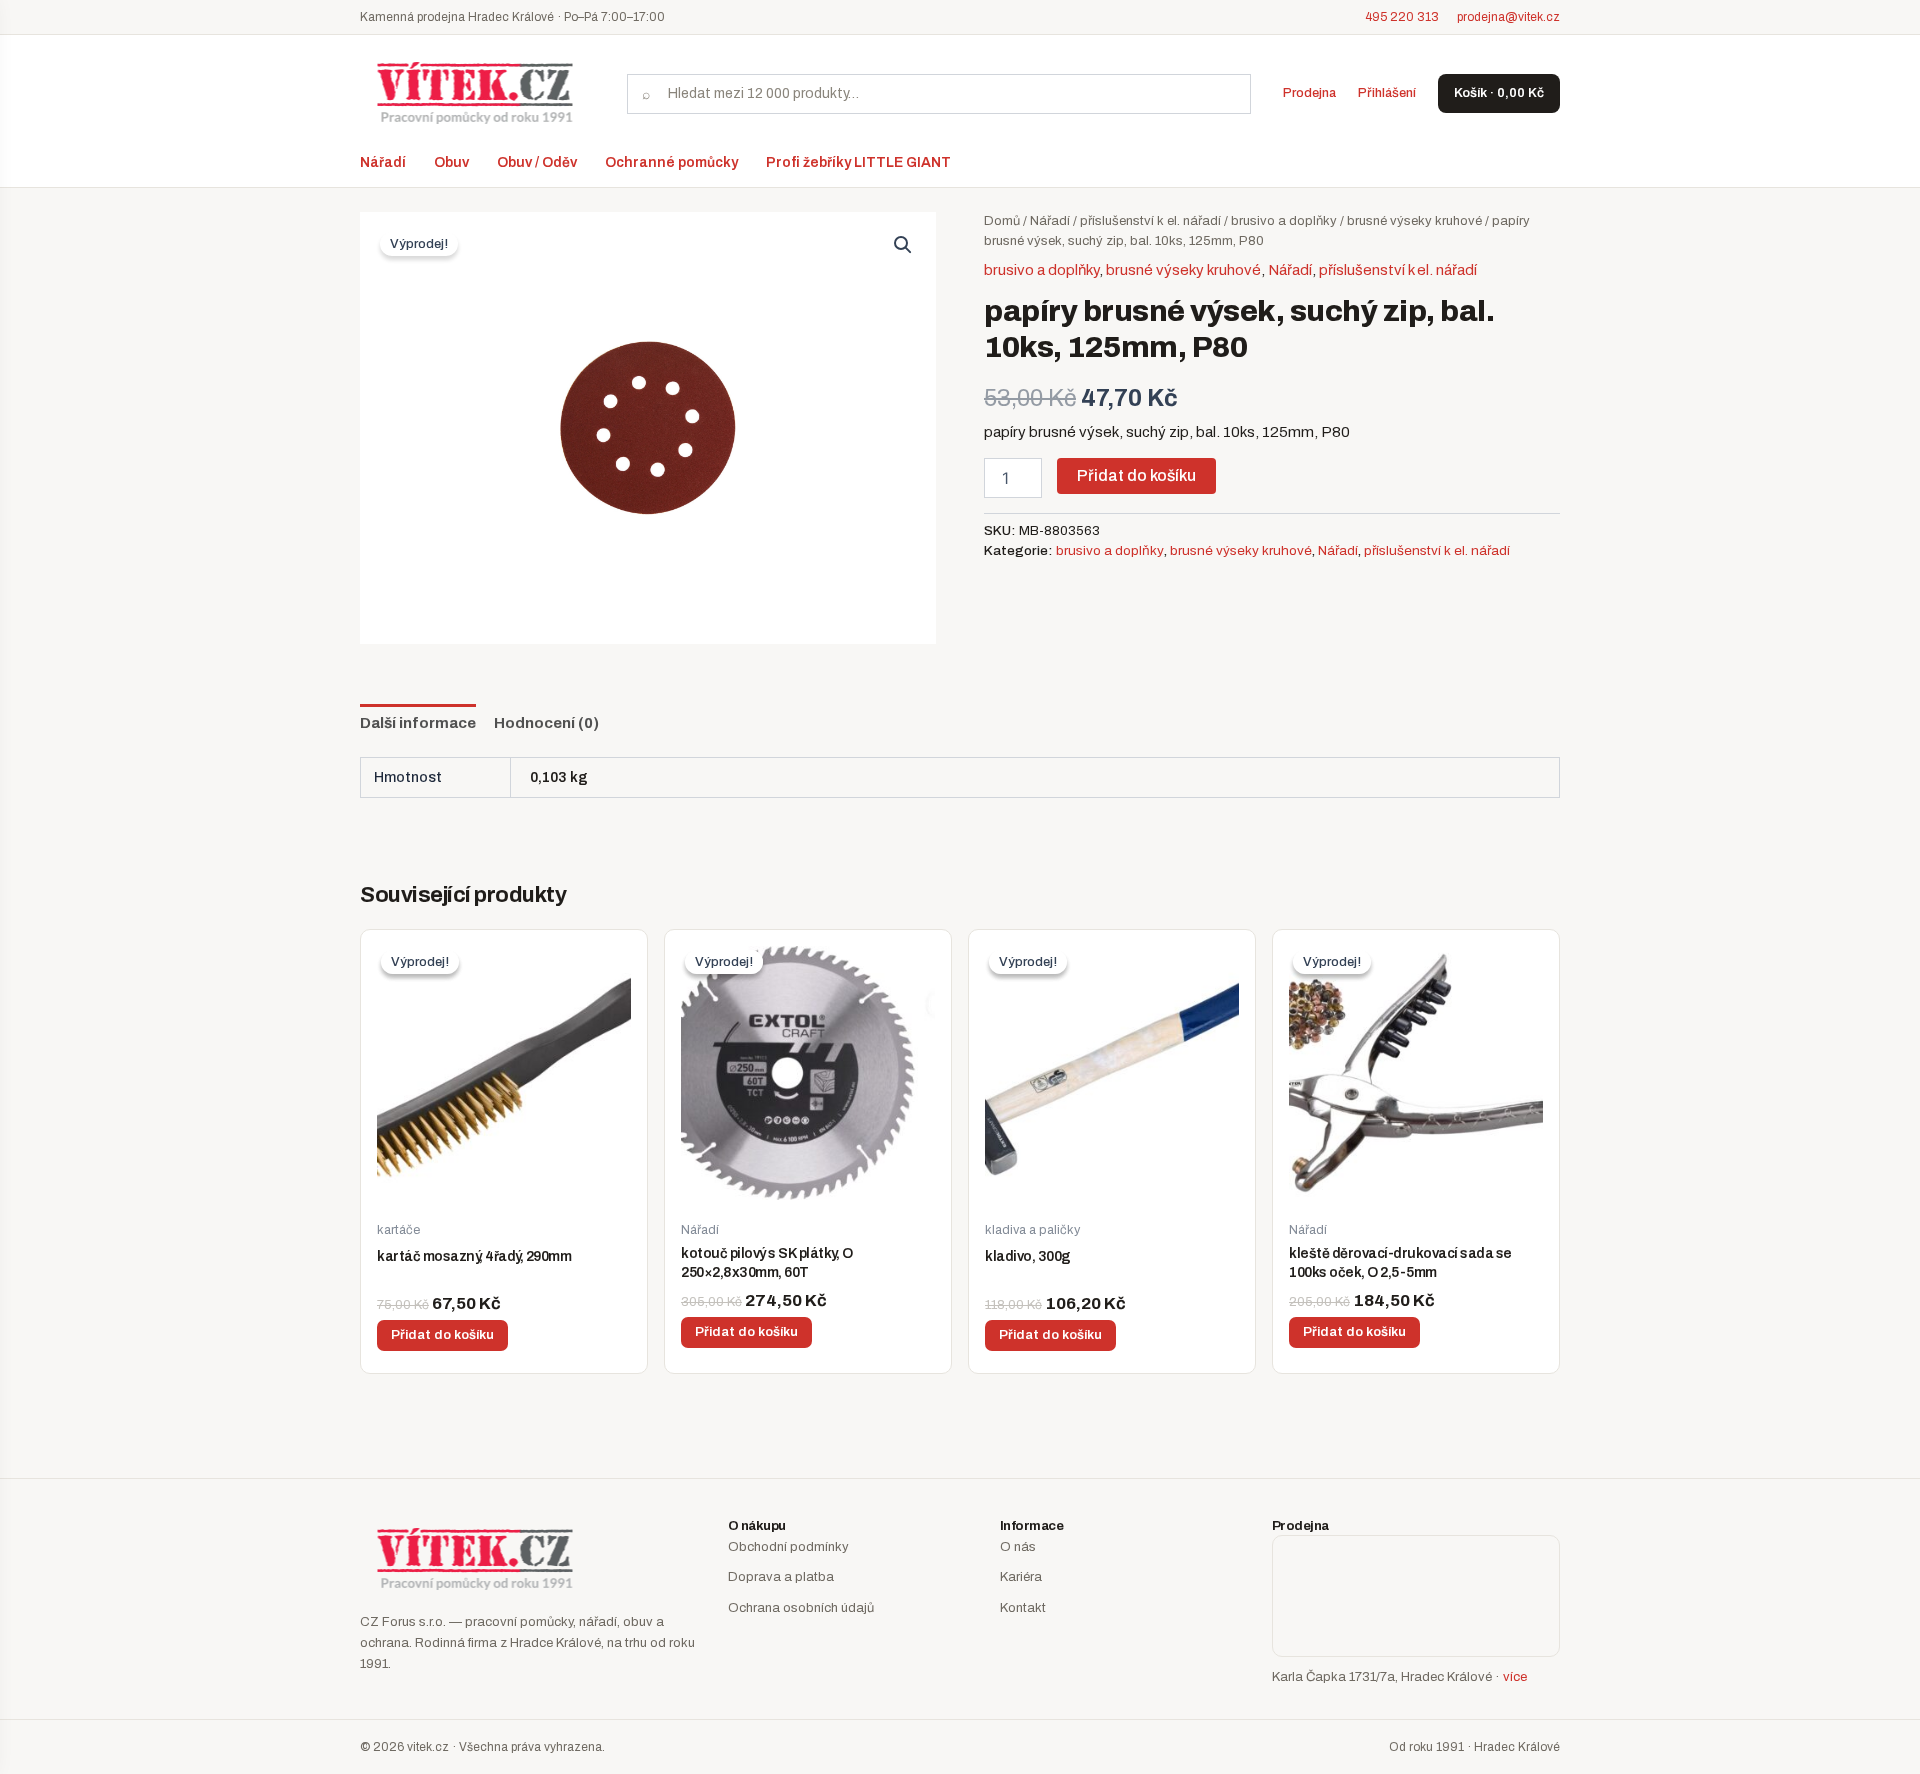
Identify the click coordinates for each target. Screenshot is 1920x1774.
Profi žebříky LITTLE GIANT (858, 162)
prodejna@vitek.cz (1508, 17)
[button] (903, 245)
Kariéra (1021, 1577)
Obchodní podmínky (788, 1547)
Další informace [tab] (418, 723)
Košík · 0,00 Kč (1499, 93)
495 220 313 (1402, 17)
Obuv (451, 162)
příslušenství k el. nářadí (1150, 221)
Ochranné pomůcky (671, 162)
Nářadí (383, 162)
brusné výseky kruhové (1414, 221)
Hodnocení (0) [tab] (546, 723)
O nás (1018, 1547)
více (1515, 1677)
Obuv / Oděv (537, 162)
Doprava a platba (781, 1577)
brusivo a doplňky (1284, 221)
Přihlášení (1387, 93)
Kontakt (1023, 1608)
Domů (1002, 221)
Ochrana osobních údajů (801, 1608)
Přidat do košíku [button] (442, 1335)
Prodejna (1309, 93)
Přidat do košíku (1136, 475)
